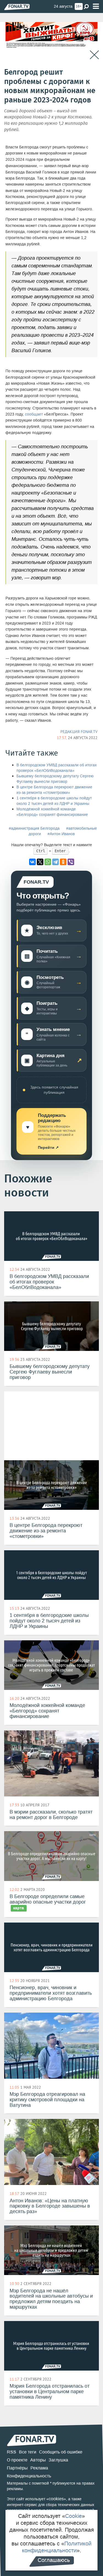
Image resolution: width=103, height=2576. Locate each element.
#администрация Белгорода (34, 828)
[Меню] (96, 6)
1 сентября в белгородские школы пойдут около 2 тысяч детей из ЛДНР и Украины (54, 801)
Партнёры (17, 2468)
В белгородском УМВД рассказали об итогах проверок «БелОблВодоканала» (57, 768)
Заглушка (58, 2460)
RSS (12, 2452)
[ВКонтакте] (32, 862)
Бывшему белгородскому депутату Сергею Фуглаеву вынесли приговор (55, 779)
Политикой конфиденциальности (57, 2547)
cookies (56, 2499)
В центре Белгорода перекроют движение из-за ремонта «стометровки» (54, 790)
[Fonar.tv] (17, 7)
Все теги (28, 2452)
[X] (40, 862)
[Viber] (71, 862)
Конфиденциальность (29, 2476)
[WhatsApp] (48, 862)
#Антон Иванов (61, 834)
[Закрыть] (94, 55)
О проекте (17, 2460)
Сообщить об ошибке (61, 2452)
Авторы (38, 2460)
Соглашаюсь (54, 2560)
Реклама (39, 2468)
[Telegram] (55, 862)
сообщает (34, 414)
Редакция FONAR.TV (79, 732)
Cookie (73, 2516)
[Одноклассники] (63, 862)
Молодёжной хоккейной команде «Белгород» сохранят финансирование (52, 812)
